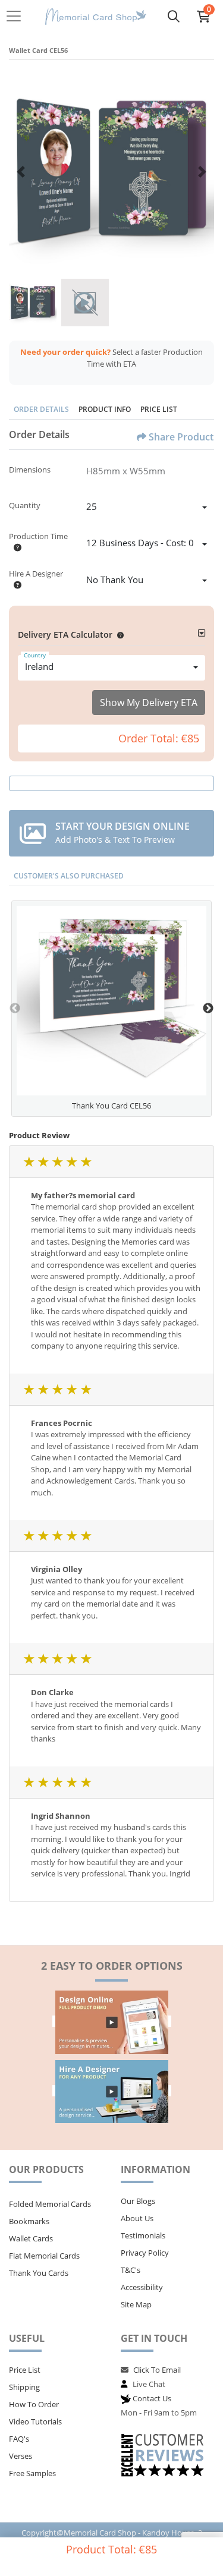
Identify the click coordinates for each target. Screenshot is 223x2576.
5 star (86, 1162)
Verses (21, 2456)
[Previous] (21, 172)
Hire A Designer (36, 574)
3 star (57, 1162)
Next (208, 1009)
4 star (71, 1162)
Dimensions (30, 470)
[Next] (202, 172)
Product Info (105, 409)
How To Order (34, 2404)
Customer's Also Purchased (69, 876)
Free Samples (32, 2473)
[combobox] (147, 508)
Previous (15, 1009)
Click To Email (157, 2370)
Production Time (38, 536)
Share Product (181, 437)
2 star (43, 1162)
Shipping (24, 2387)
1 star (29, 1162)
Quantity (25, 505)
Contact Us (152, 2398)
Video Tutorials (35, 2421)
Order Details (41, 409)
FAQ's (19, 2439)
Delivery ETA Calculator (65, 634)
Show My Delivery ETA (149, 703)
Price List (159, 409)
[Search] (174, 16)
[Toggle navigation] (17, 16)
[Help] (15, 547)
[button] (118, 634)
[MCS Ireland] (96, 16)
